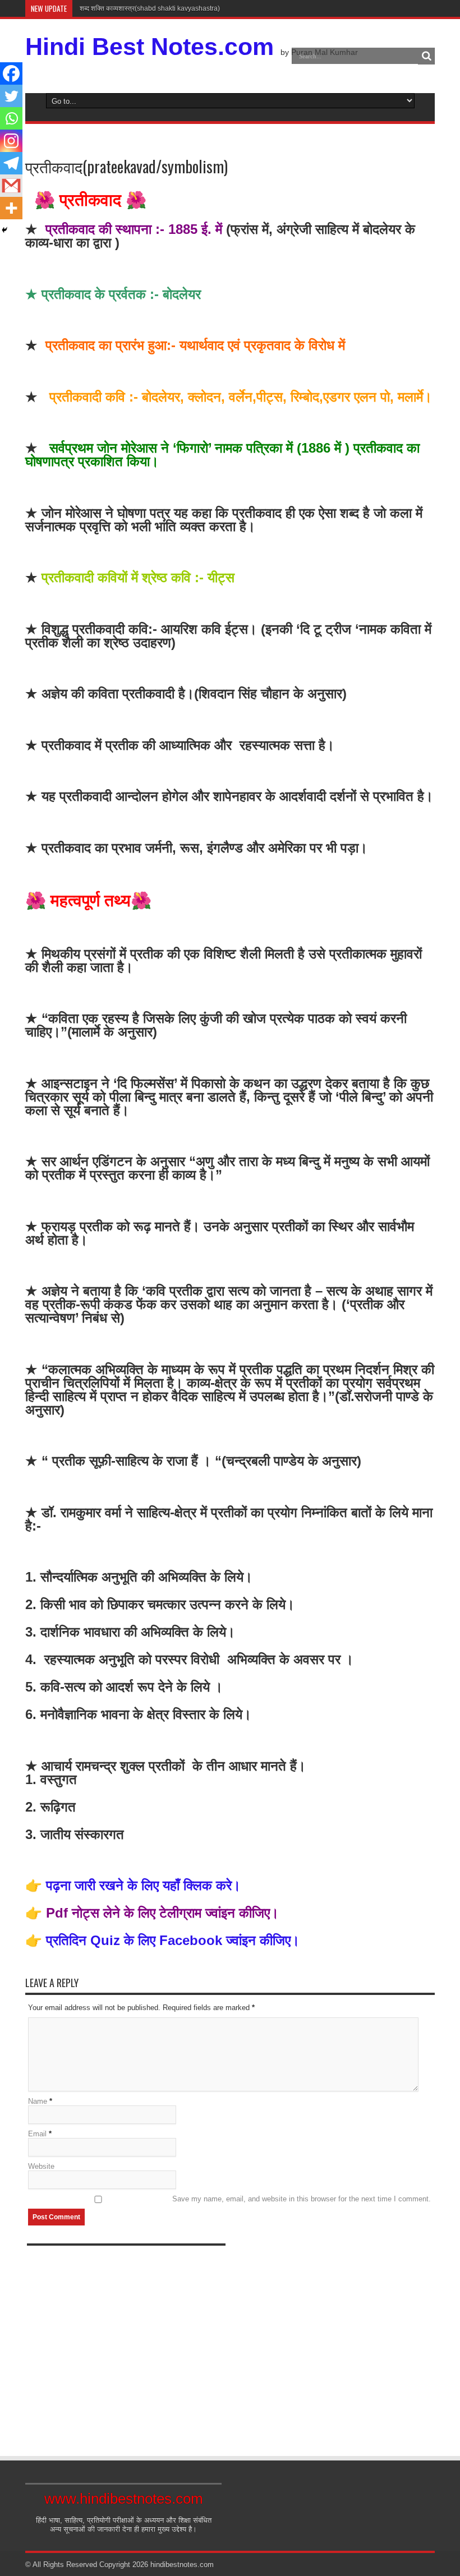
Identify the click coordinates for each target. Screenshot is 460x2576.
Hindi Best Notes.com (150, 47)
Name (38, 2101)
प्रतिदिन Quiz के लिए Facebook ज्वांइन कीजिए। (171, 1940)
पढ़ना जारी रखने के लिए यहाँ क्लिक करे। (143, 1885)
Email (37, 2134)
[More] (11, 208)
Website (41, 2166)
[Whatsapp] (11, 118)
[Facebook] (11, 73)
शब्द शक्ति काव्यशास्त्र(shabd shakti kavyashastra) (149, 8)
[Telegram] (11, 163)
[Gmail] (11, 186)
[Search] (426, 56)
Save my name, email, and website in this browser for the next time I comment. (302, 2199)
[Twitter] (11, 96)
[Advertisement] (126, 2347)
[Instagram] (11, 141)
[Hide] (4, 230)
